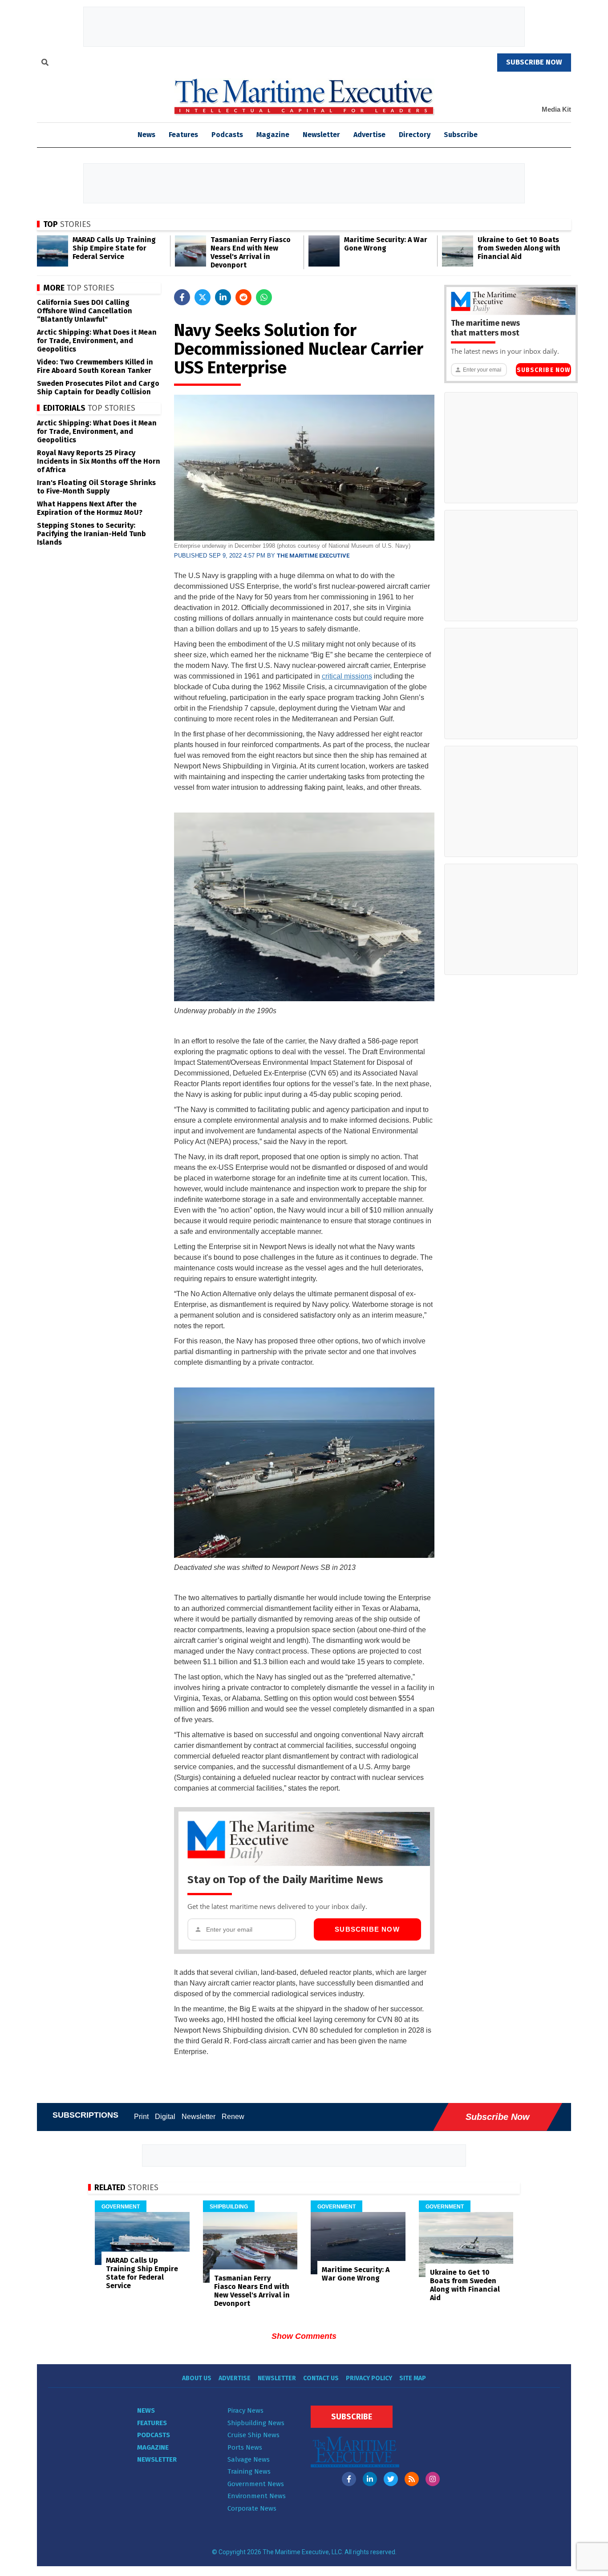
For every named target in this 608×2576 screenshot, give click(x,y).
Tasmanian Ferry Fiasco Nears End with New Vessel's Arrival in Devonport (251, 252)
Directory (415, 135)
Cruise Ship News (253, 2435)
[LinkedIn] (370, 2479)
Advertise (369, 135)
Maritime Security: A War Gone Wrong (386, 244)
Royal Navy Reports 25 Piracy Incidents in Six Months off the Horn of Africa (99, 461)
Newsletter (321, 135)
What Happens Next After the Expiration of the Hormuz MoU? (90, 508)
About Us (197, 2378)
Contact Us (321, 2378)
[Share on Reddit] (243, 297)
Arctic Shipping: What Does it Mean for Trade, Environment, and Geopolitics (97, 341)
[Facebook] (349, 2479)
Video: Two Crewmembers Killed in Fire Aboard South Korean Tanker (95, 366)
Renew (233, 2117)
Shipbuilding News (256, 2423)
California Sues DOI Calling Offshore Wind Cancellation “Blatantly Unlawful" (85, 311)
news (146, 135)
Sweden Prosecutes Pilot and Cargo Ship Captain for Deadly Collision (98, 388)
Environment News (257, 2496)
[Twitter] (391, 2479)
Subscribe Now (367, 1929)
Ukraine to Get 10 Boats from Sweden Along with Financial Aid (519, 248)
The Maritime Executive (313, 556)
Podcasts (227, 135)
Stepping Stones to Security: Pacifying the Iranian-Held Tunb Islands (91, 534)
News (146, 2410)
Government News (256, 2484)
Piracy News (245, 2410)
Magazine (273, 135)
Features (183, 135)
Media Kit (556, 109)
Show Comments (304, 2336)
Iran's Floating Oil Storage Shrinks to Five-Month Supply (96, 487)
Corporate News (252, 2508)
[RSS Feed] (412, 2479)
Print (141, 2117)
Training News (249, 2471)
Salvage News (249, 2459)
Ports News (245, 2447)
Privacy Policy (369, 2378)
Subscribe (461, 135)
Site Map (413, 2378)
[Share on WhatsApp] (264, 297)
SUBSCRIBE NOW (534, 62)
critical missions (347, 676)
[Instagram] (433, 2479)
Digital (165, 2117)
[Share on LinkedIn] (223, 297)
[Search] (45, 64)
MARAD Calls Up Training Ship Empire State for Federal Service (114, 248)
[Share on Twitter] (203, 297)
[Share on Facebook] (182, 297)
